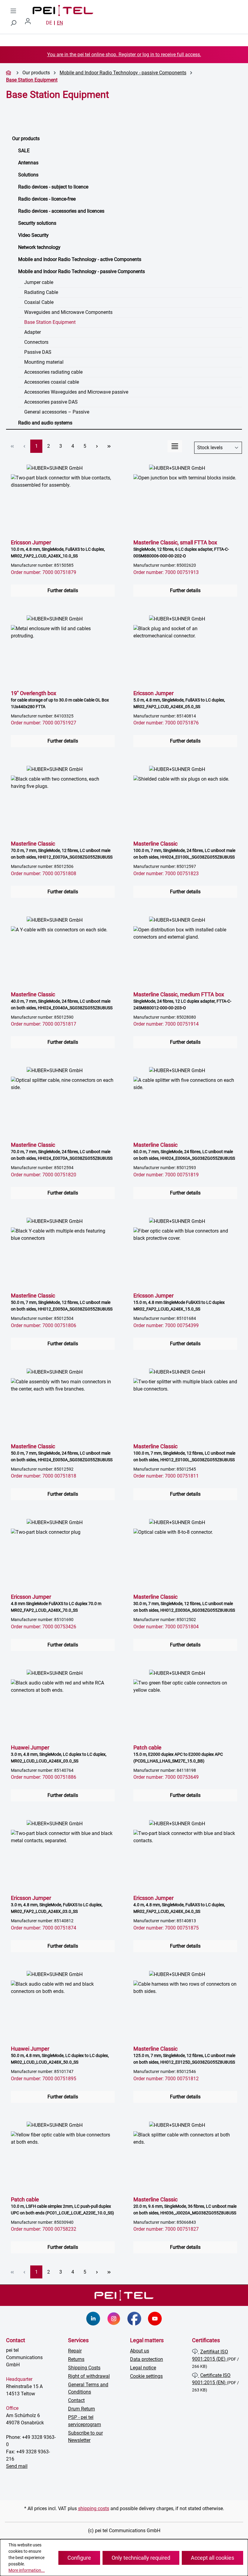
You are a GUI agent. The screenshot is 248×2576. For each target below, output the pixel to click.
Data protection (147, 2359)
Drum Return (82, 2409)
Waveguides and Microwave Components (68, 312)
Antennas (28, 163)
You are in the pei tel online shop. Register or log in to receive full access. (124, 55)
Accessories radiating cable (53, 372)
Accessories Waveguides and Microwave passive (76, 392)
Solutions (28, 175)
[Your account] (30, 23)
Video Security (33, 235)
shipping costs (94, 2508)
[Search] (13, 23)
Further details (63, 590)
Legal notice (143, 2368)
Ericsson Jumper (58, 549)
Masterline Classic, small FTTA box (181, 549)
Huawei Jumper (59, 1754)
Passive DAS (38, 352)
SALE (24, 151)
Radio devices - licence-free (47, 199)
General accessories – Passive (57, 412)
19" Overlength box (60, 700)
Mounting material (44, 362)
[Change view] (175, 446)
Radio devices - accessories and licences (61, 211)
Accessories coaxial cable (52, 382)
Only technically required (141, 2558)
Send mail (17, 2466)
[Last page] (109, 446)
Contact (76, 2400)
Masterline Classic (62, 850)
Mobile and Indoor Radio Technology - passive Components (82, 271)
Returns (76, 2359)
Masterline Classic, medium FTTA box (182, 1001)
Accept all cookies (212, 2558)
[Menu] (13, 11)
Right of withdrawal (89, 2376)
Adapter (33, 332)
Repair (75, 2351)
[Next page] (97, 446)
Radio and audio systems (45, 423)
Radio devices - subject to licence (53, 187)
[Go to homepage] (57, 11)
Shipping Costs (84, 2368)
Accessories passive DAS (51, 402)
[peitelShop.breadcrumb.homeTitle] (9, 73)
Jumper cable (39, 282)
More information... (27, 2570)
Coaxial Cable (39, 302)
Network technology (39, 247)
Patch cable (178, 1754)
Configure (79, 2558)
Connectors (36, 342)
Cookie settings (146, 2376)
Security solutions (37, 223)
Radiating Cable (41, 292)
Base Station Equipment (50, 322)
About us (140, 2351)
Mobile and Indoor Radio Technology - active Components (80, 259)
